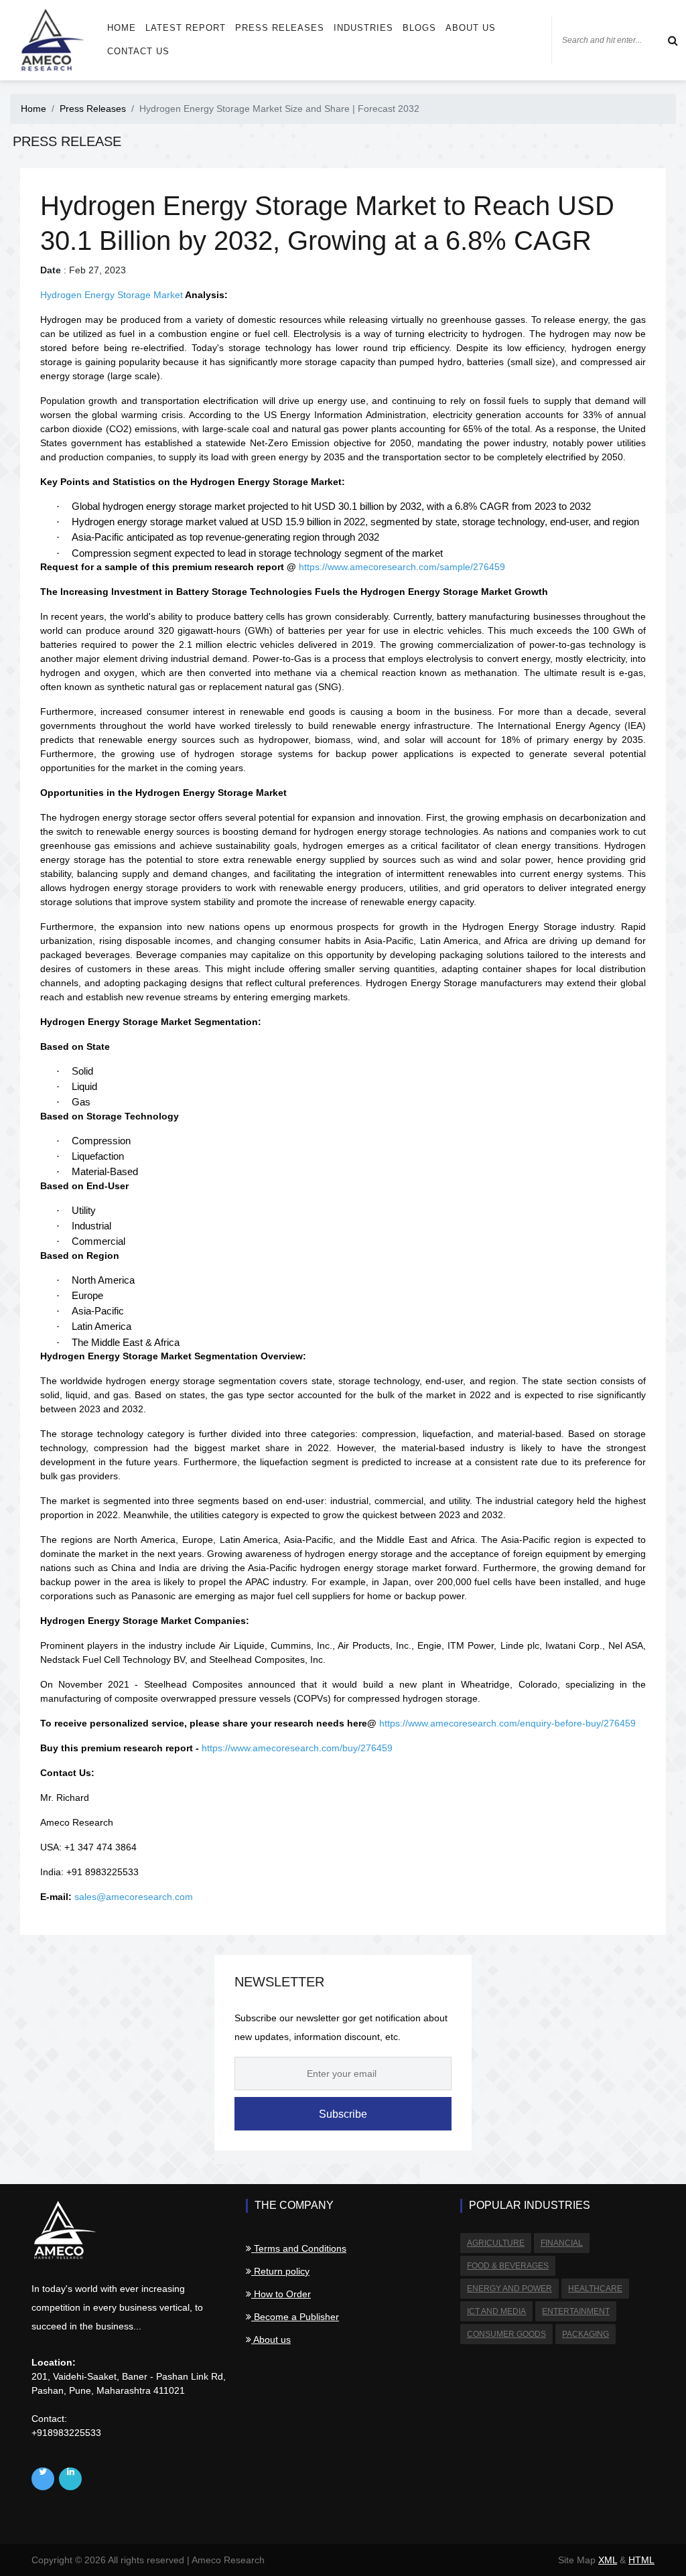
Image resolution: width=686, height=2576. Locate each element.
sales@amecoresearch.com (134, 1897)
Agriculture (496, 2243)
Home (122, 28)
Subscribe (343, 2114)
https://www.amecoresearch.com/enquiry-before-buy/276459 (507, 1723)
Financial (562, 2243)
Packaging (586, 2334)
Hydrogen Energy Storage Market (112, 295)
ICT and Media (496, 2311)
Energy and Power (509, 2289)
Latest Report (186, 28)
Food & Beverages (508, 2266)
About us (471, 28)
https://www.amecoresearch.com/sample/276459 (402, 567)
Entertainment (576, 2311)
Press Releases (280, 28)
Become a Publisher (295, 2317)
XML (608, 2560)
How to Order (281, 2294)
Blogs (419, 28)
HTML (641, 2560)
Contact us (138, 51)
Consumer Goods (506, 2334)
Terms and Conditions (299, 2248)
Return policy (280, 2271)
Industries (363, 28)
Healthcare (595, 2289)
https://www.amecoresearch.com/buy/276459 (297, 1748)
